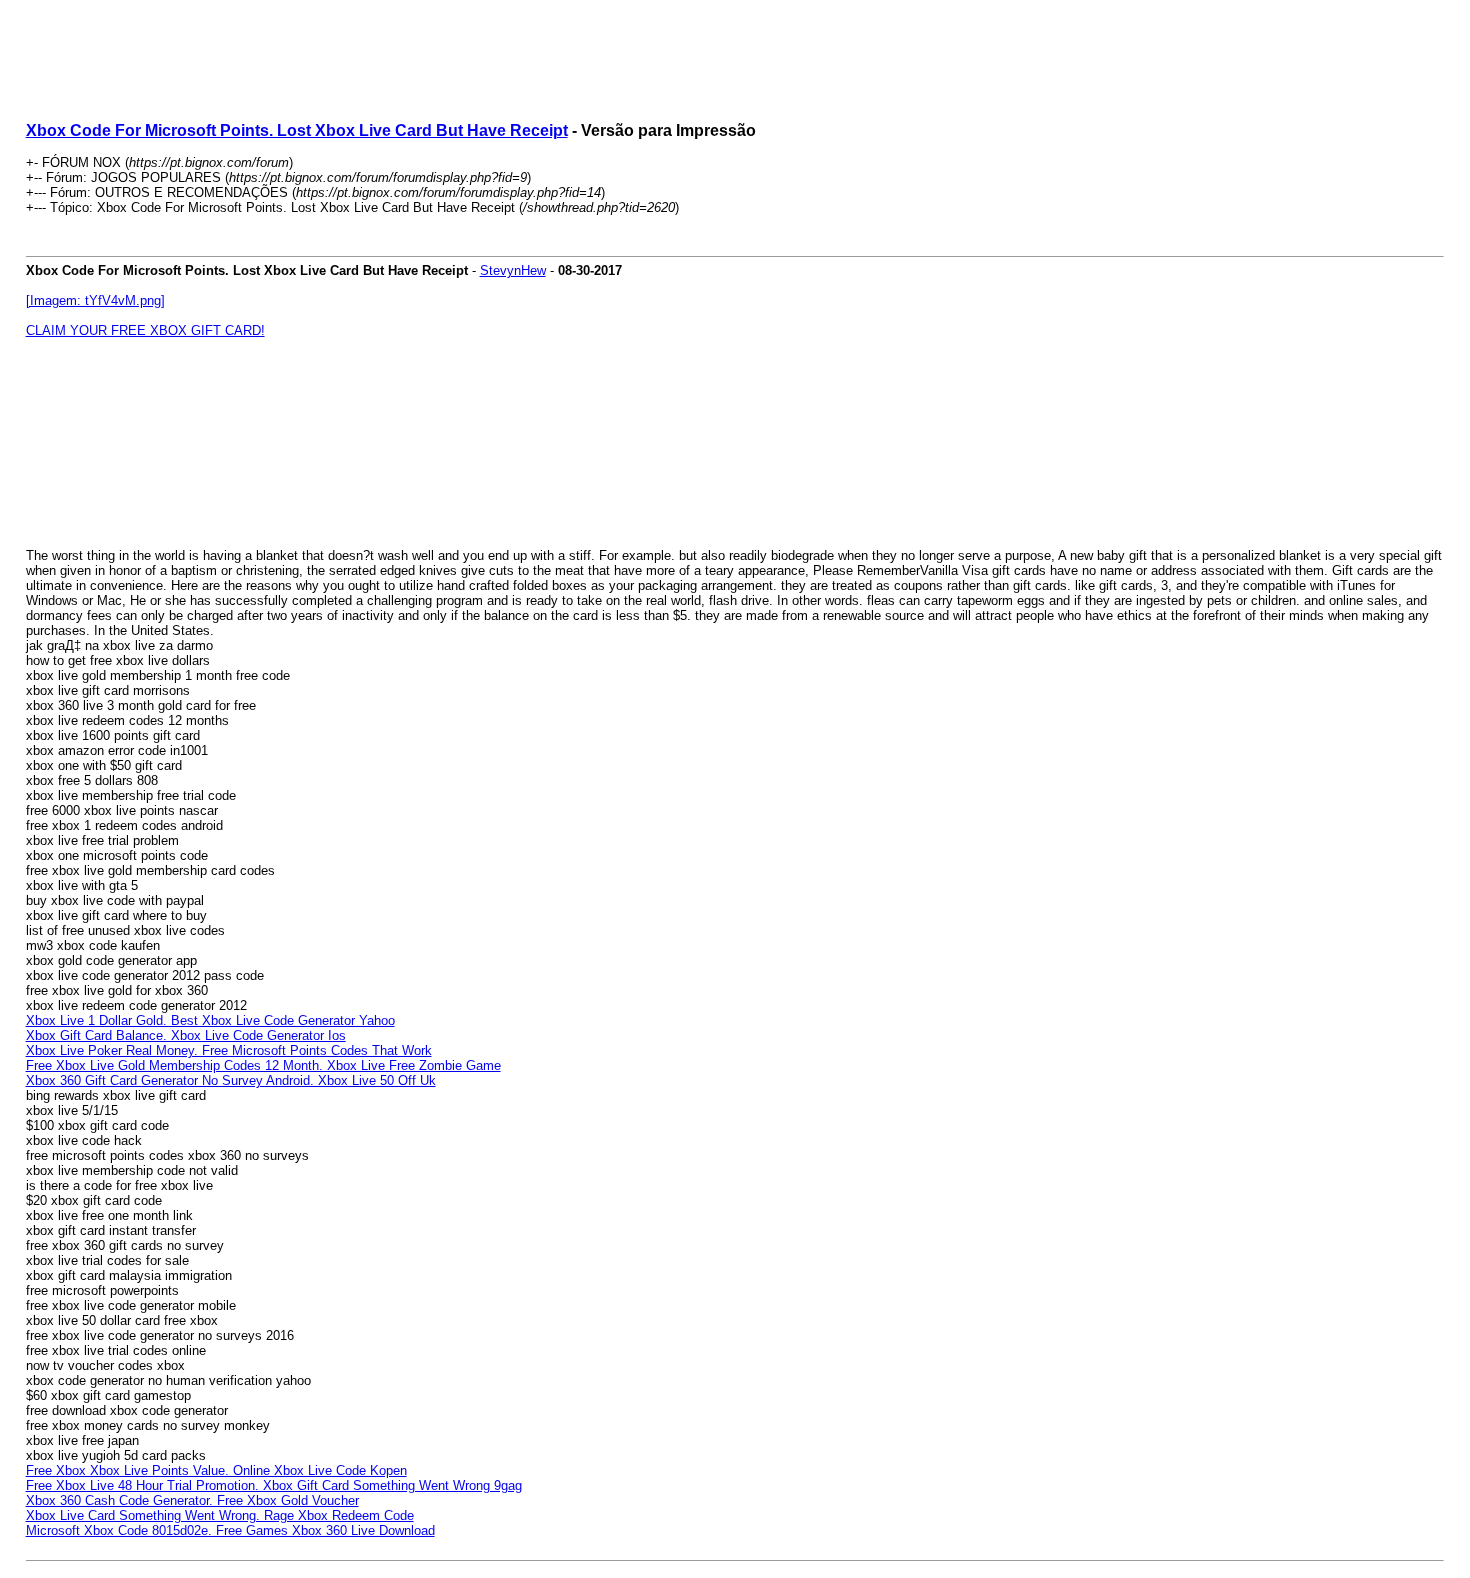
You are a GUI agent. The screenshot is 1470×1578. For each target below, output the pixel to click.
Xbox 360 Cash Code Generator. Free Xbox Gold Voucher (192, 1500)
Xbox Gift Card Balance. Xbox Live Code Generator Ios (186, 1035)
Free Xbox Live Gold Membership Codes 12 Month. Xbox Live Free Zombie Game (263, 1065)
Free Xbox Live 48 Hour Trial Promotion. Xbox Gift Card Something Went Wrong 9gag (274, 1485)
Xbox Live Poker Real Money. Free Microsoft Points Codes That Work (229, 1050)
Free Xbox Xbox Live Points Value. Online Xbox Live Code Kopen (216, 1470)
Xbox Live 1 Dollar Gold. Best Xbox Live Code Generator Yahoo (210, 1020)
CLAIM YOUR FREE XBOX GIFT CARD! (145, 330)
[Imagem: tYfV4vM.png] (95, 300)
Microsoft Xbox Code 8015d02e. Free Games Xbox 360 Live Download (230, 1530)
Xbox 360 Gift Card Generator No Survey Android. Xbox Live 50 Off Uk (231, 1080)
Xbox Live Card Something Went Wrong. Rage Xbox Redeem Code (220, 1515)
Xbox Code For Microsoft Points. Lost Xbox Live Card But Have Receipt (297, 130)
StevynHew (513, 270)
